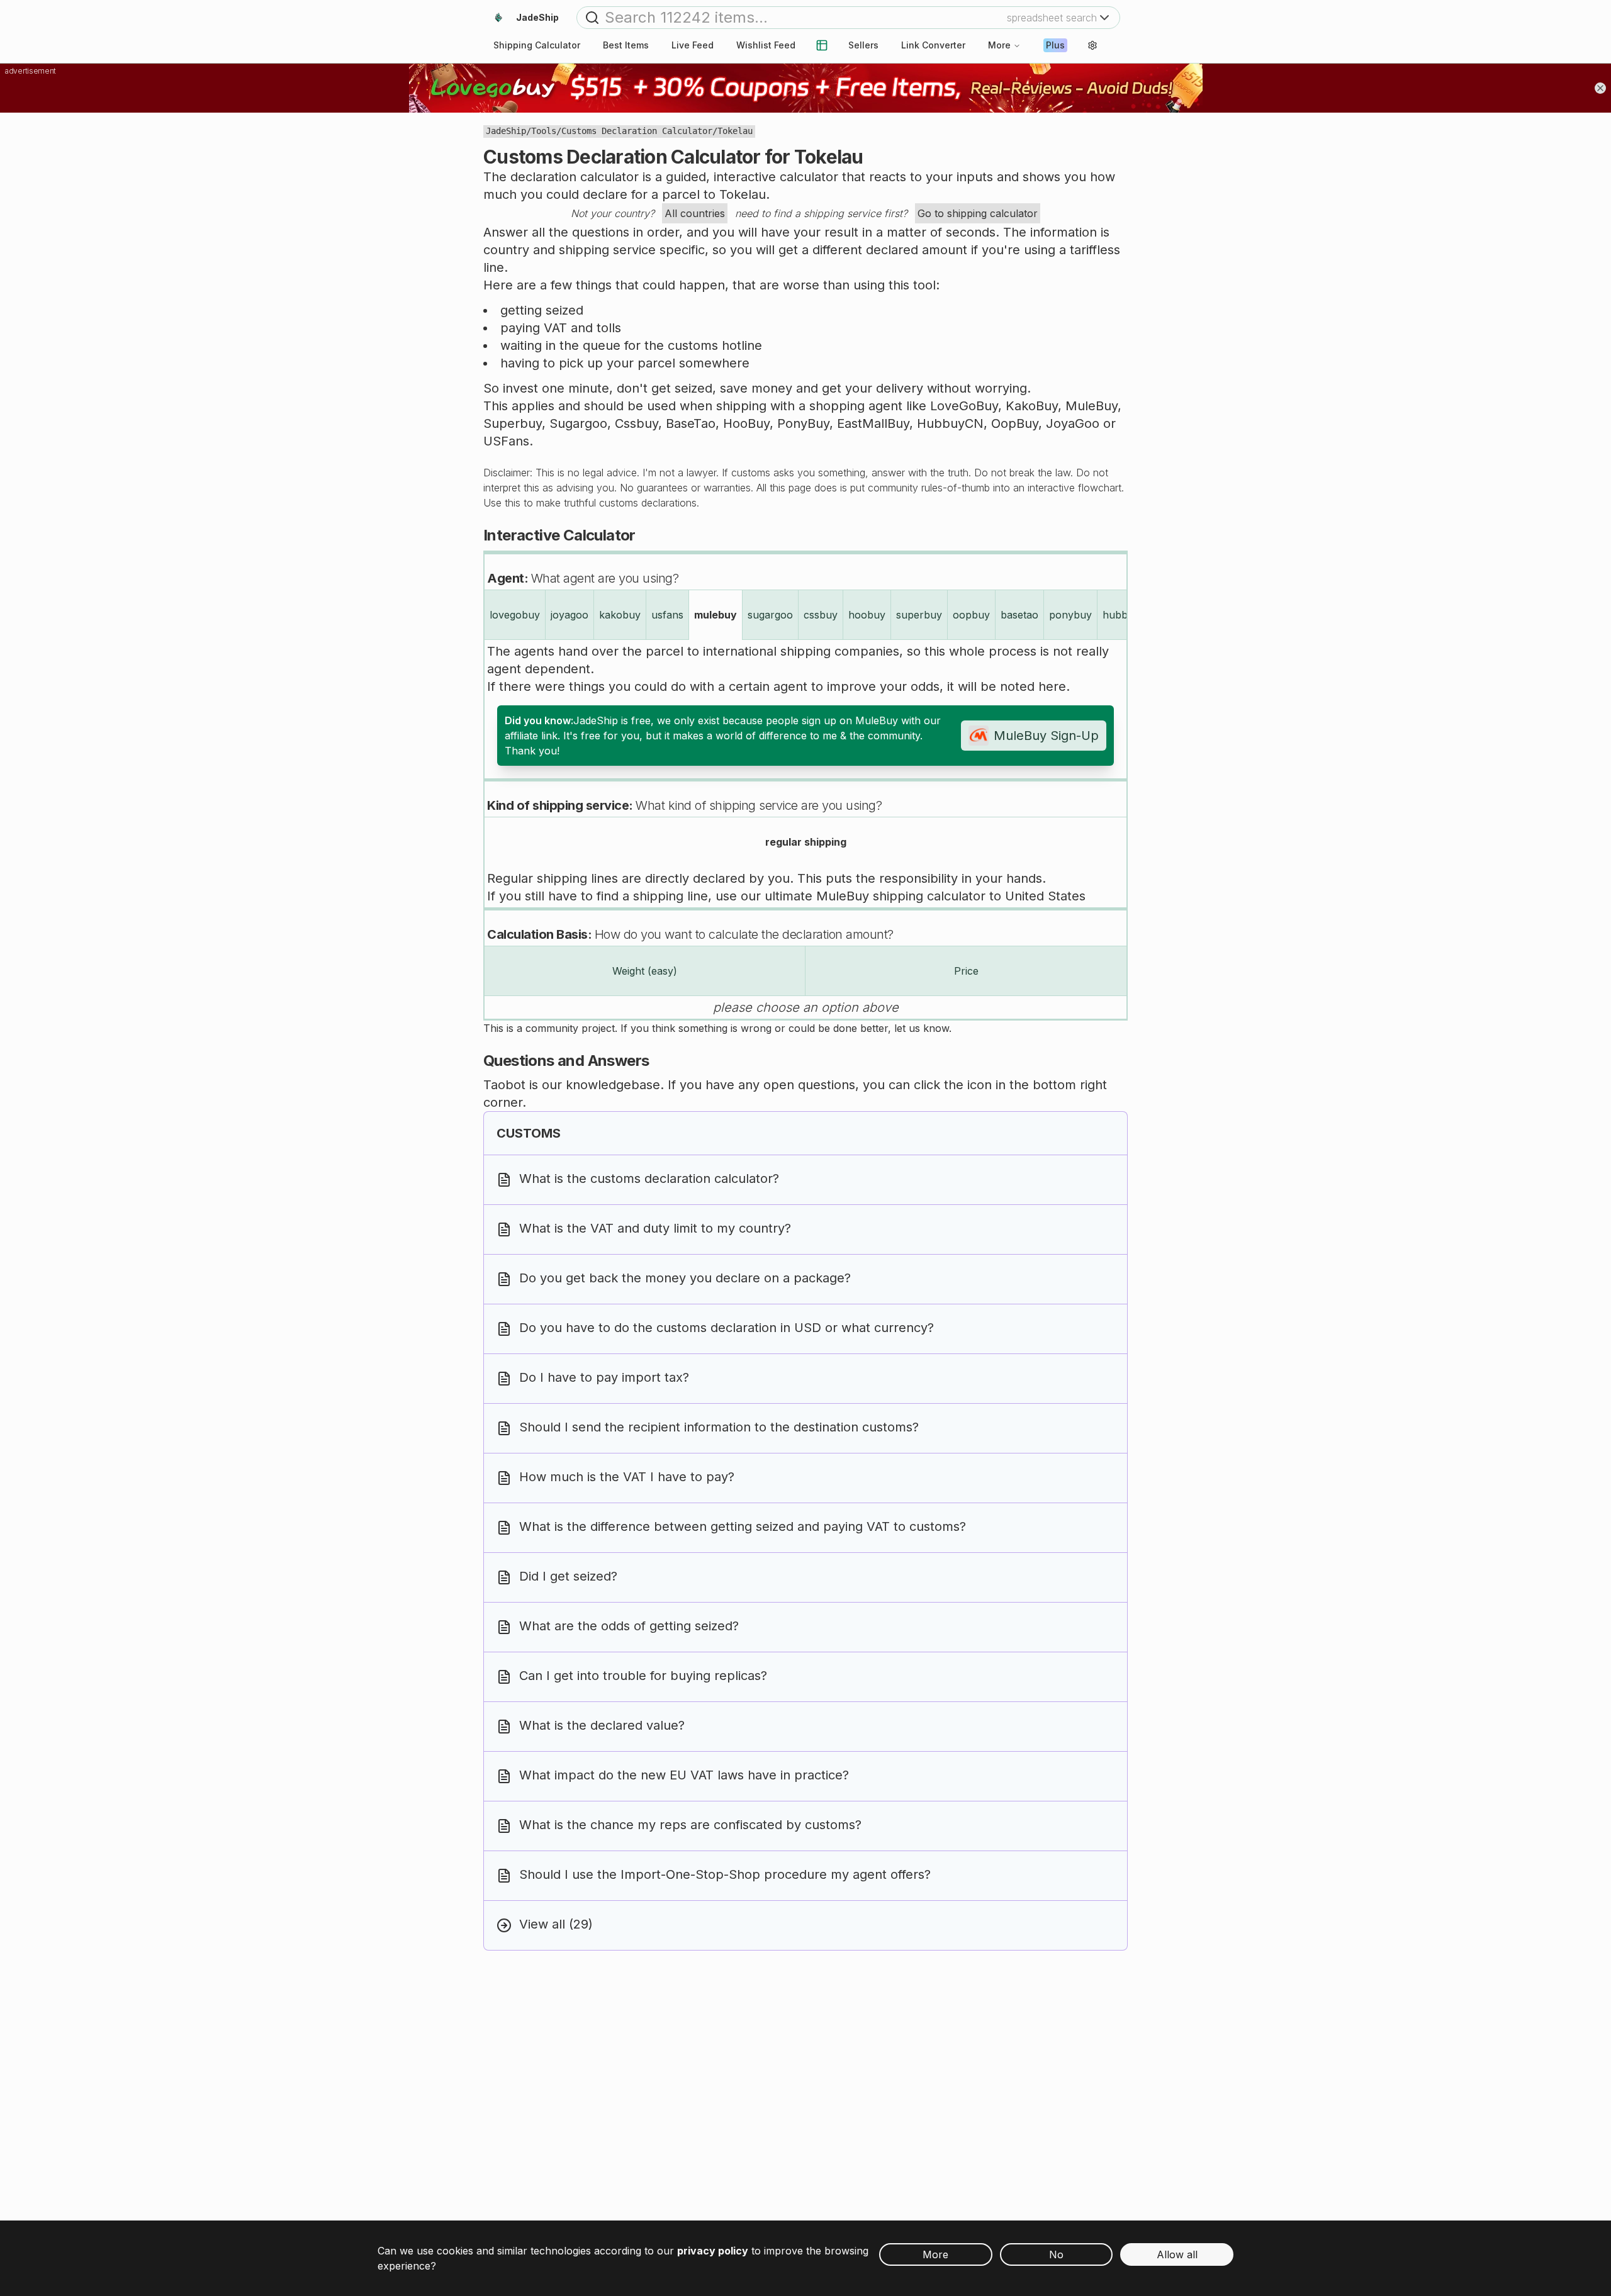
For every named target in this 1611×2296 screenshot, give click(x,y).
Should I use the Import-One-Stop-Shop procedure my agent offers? (725, 1874)
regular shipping (806, 842)
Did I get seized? (568, 1576)
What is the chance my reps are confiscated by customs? (690, 1825)
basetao (1019, 615)
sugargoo (770, 615)
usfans (667, 615)
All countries (695, 213)
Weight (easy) (645, 971)
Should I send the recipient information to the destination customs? (719, 1427)
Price (966, 971)
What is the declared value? (602, 1725)
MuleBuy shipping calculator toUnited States (951, 896)
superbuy (919, 615)
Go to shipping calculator (978, 213)
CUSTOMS (529, 1133)
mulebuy (716, 615)
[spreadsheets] (822, 45)
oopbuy (971, 615)
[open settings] (1092, 45)
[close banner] (1600, 88)
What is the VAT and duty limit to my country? (655, 1228)
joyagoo (570, 615)
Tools (544, 131)
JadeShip (506, 131)
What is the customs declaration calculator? (649, 1179)
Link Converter (933, 45)
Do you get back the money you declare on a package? (685, 1278)
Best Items (626, 45)
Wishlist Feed (766, 45)
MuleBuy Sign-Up (1046, 736)
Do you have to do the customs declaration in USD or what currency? (727, 1328)
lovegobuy (515, 615)
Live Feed (693, 45)
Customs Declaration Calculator (637, 131)
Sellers (863, 45)
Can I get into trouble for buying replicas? (643, 1676)
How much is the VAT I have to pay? (627, 1477)
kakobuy (620, 615)
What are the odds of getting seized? (629, 1626)
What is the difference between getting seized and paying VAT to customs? (743, 1526)
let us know (922, 1028)
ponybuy (1070, 615)
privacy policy (713, 2251)
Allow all (1177, 2254)
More (999, 45)
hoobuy (867, 615)
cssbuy (821, 615)
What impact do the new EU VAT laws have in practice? (684, 1775)
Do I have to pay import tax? (604, 1377)
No (1056, 2254)
